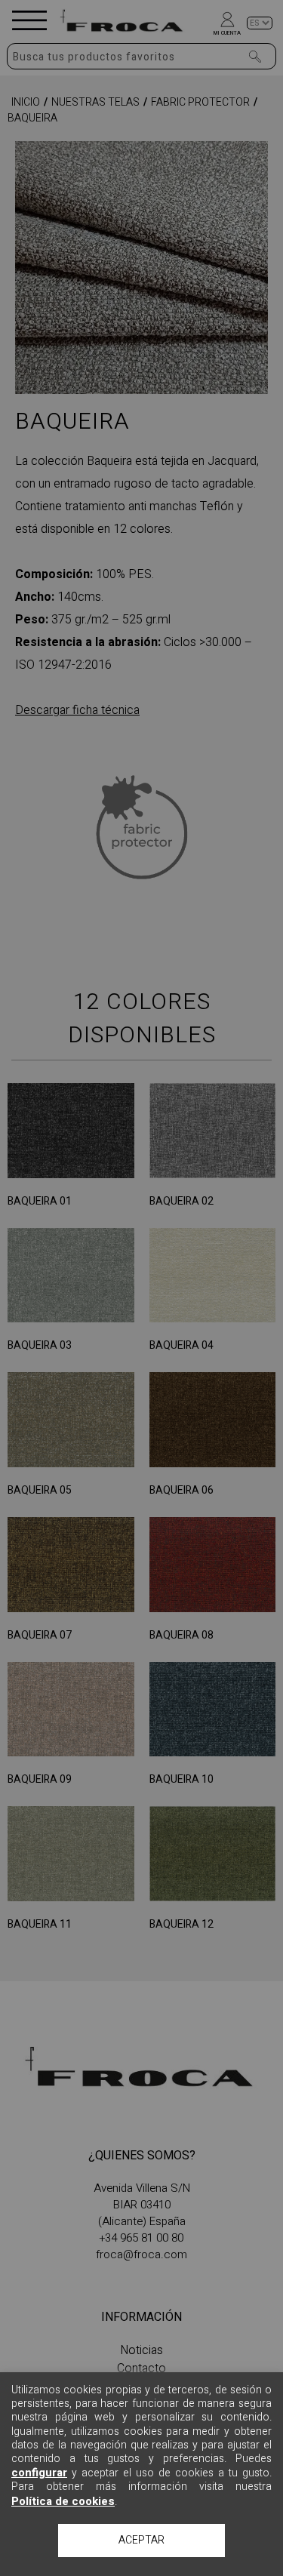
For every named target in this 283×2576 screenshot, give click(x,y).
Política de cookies (63, 2501)
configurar (39, 2473)
